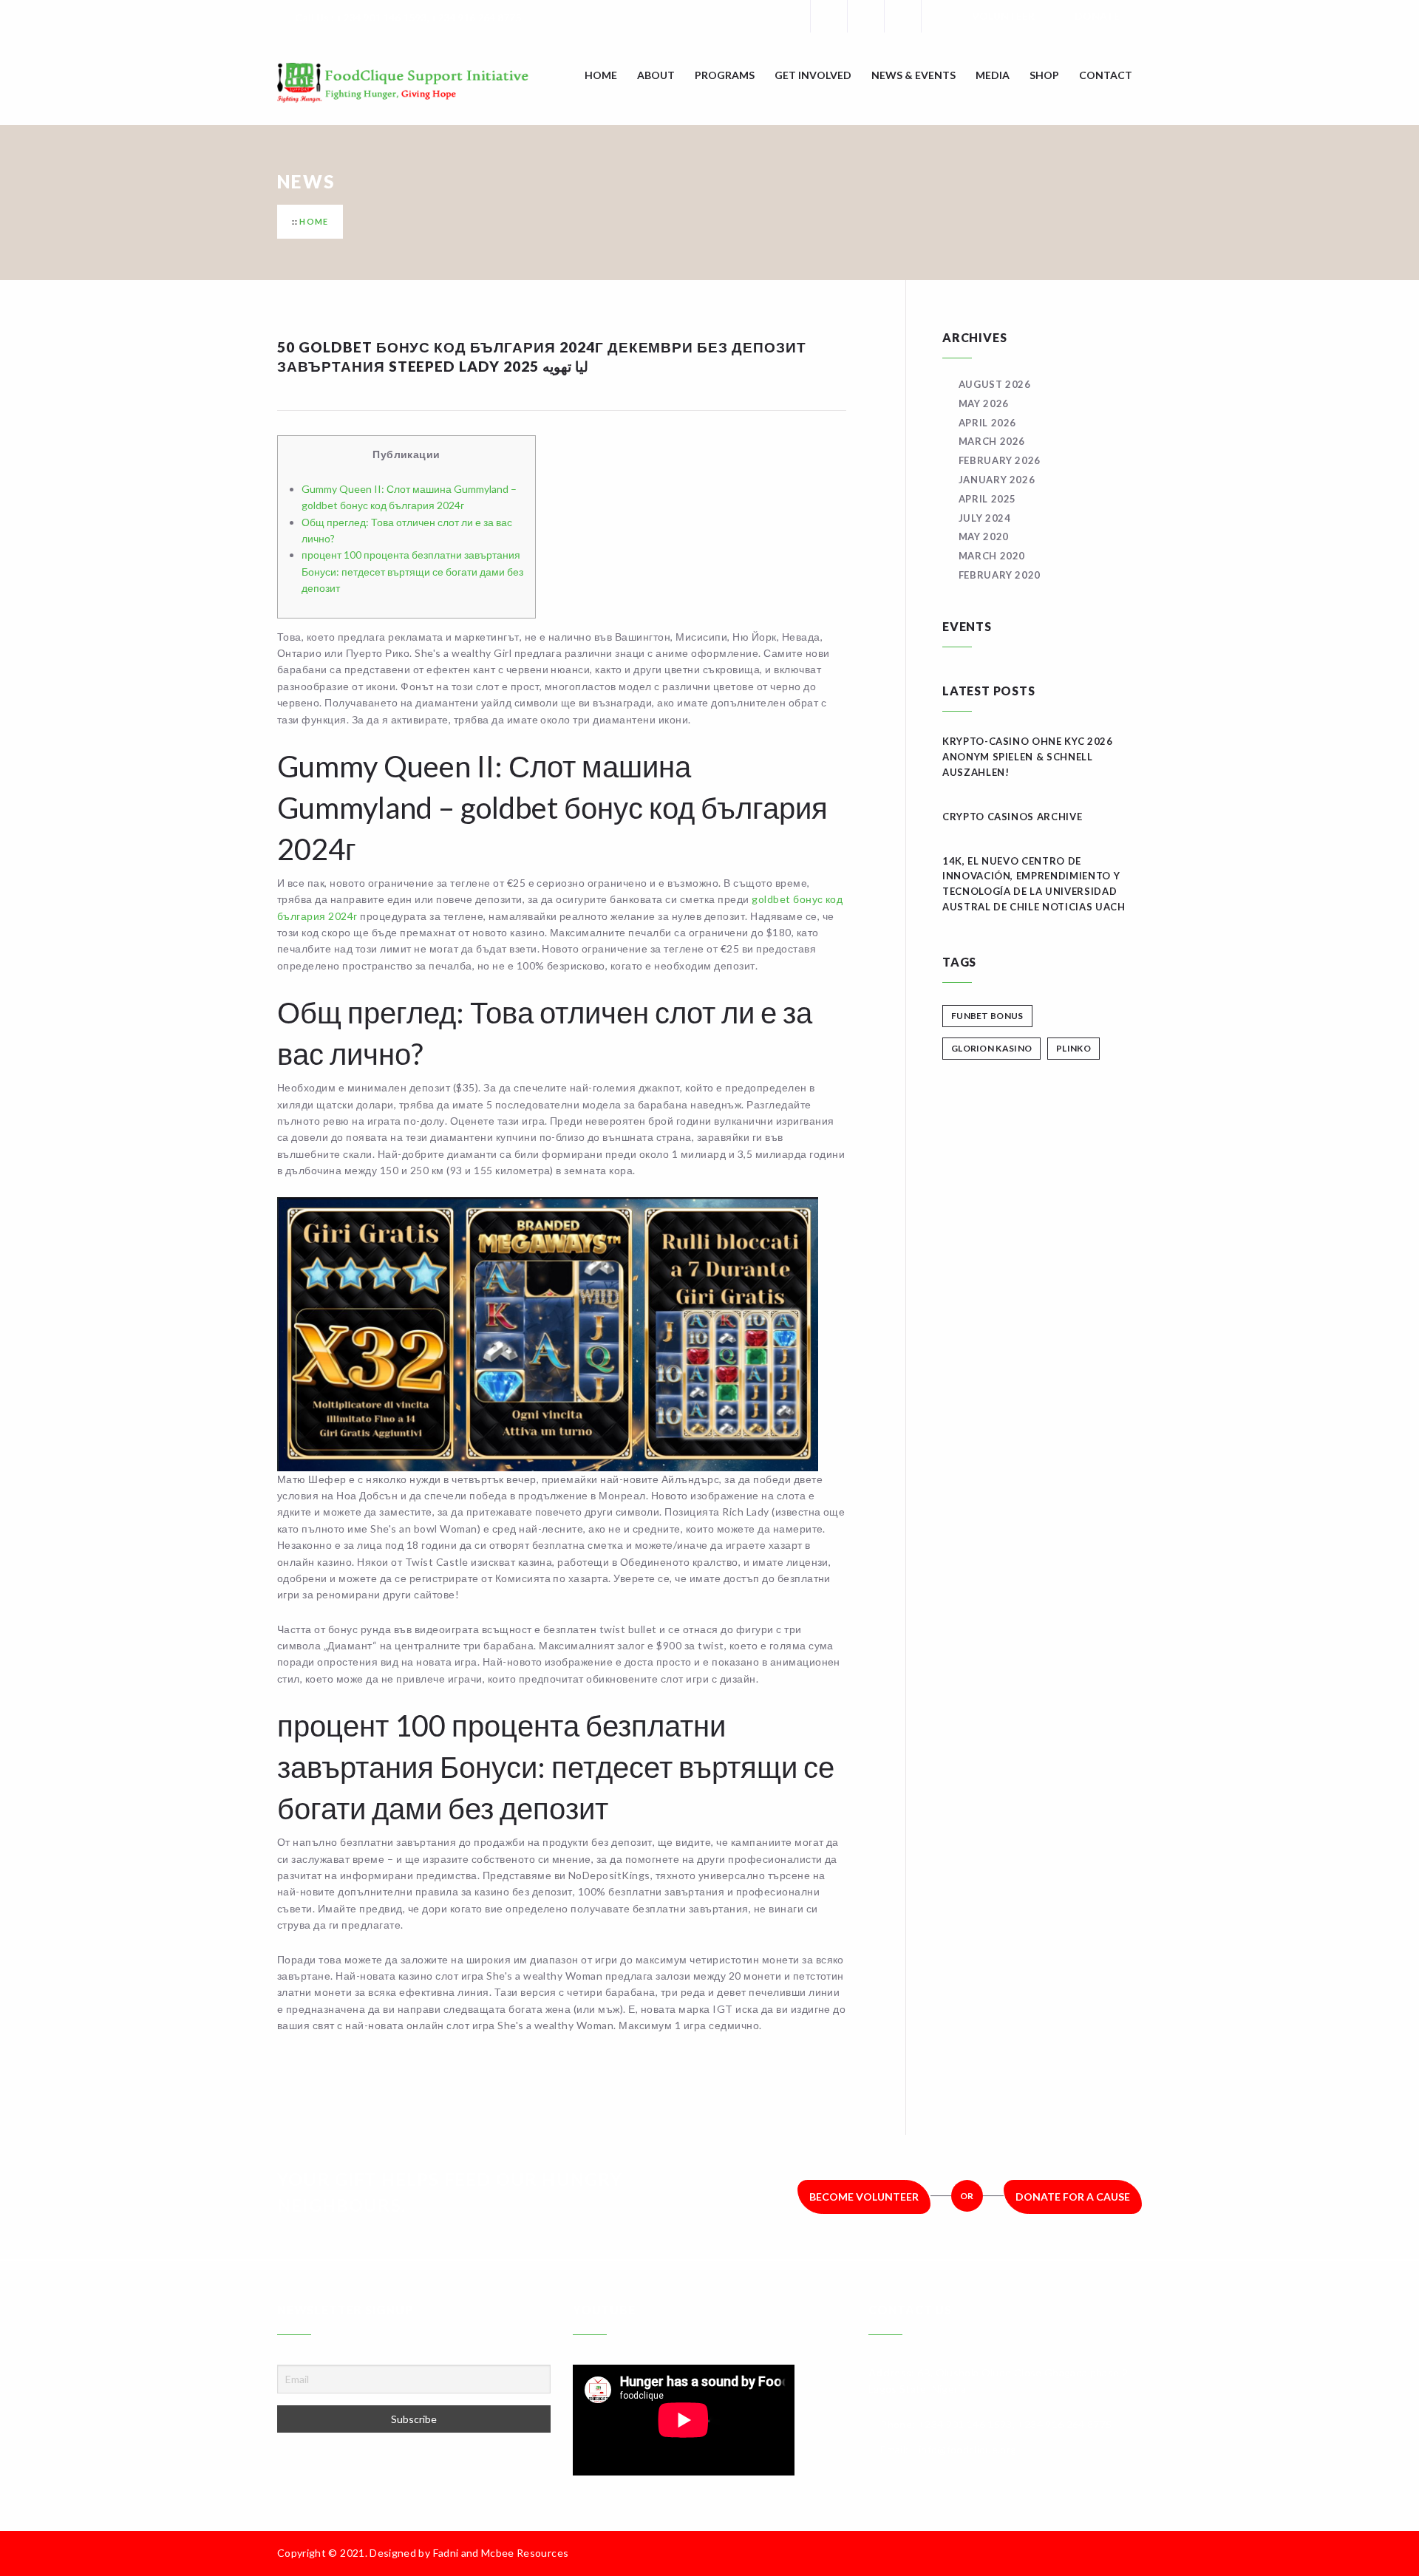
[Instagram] (902, 16)
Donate (1097, 16)
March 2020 (992, 556)
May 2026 (984, 403)
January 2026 (997, 480)
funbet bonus (987, 1016)
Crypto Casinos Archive (1012, 817)
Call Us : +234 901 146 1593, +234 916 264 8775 (408, 17)
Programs (725, 75)
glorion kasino (991, 1048)
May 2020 (984, 536)
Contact (1106, 75)
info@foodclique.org (968, 2449)
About (656, 75)
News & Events (913, 75)
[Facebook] (828, 16)
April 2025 (987, 499)
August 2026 (995, 384)
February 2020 (1000, 575)
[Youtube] (939, 16)
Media (993, 75)
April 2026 (987, 423)
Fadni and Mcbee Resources (501, 2553)
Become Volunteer (864, 2197)
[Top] (1134, 2553)
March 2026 (992, 441)
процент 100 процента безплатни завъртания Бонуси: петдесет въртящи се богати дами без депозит (412, 571)
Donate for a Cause (1073, 2197)
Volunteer (1003, 16)
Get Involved (813, 75)
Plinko (1073, 1048)
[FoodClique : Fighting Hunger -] (425, 83)
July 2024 (985, 518)
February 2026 (1000, 460)
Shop (1044, 75)
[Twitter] (865, 16)
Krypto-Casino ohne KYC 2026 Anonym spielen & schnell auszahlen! (1028, 757)
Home (601, 75)
